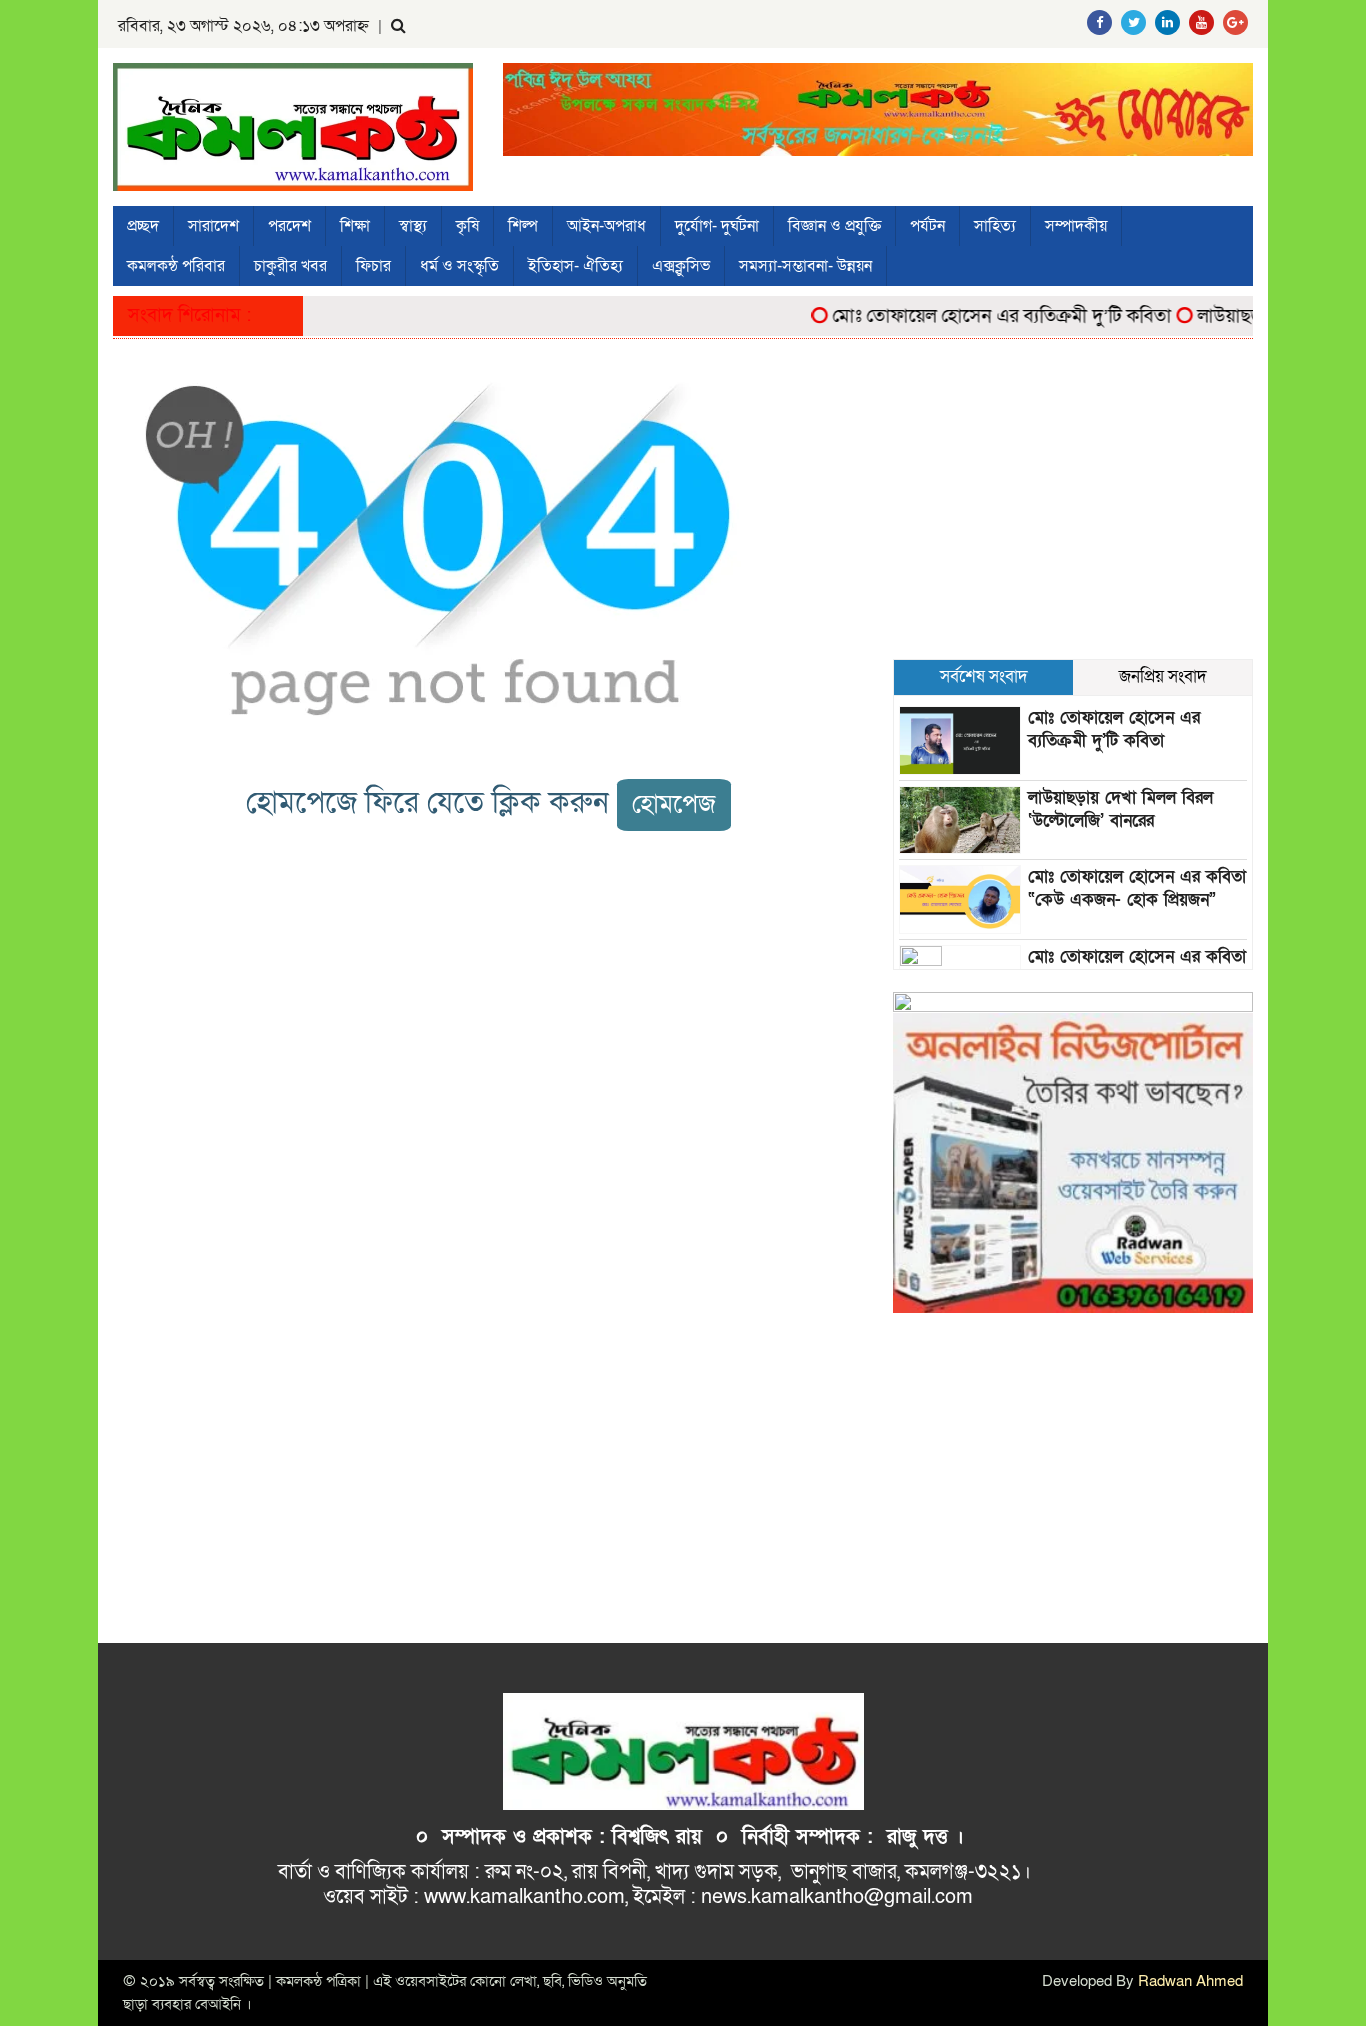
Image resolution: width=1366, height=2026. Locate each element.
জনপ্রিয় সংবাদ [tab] (1163, 676)
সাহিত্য (995, 226)
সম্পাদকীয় (1076, 226)
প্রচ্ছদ (143, 226)
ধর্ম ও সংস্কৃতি (459, 266)
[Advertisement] (1073, 509)
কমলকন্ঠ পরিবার (176, 266)
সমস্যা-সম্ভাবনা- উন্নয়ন (805, 266)
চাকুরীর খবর (290, 266)
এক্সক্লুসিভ (681, 266)
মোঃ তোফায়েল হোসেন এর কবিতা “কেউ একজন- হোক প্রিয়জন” (1137, 888)
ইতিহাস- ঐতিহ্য (575, 266)
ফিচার (373, 266)
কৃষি (467, 226)
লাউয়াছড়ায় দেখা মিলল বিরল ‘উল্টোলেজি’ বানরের (1120, 809)
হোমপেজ (674, 804)
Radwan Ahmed (1190, 1981)
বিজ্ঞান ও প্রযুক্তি (834, 226)
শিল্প (523, 226)
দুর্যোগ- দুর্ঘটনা (717, 226)
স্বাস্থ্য (413, 226)
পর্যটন (927, 226)
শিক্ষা (355, 226)
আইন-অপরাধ (606, 226)
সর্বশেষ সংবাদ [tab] (984, 676)
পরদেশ (289, 226)
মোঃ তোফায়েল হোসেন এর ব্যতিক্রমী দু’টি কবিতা (976, 316)
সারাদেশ (213, 226)
